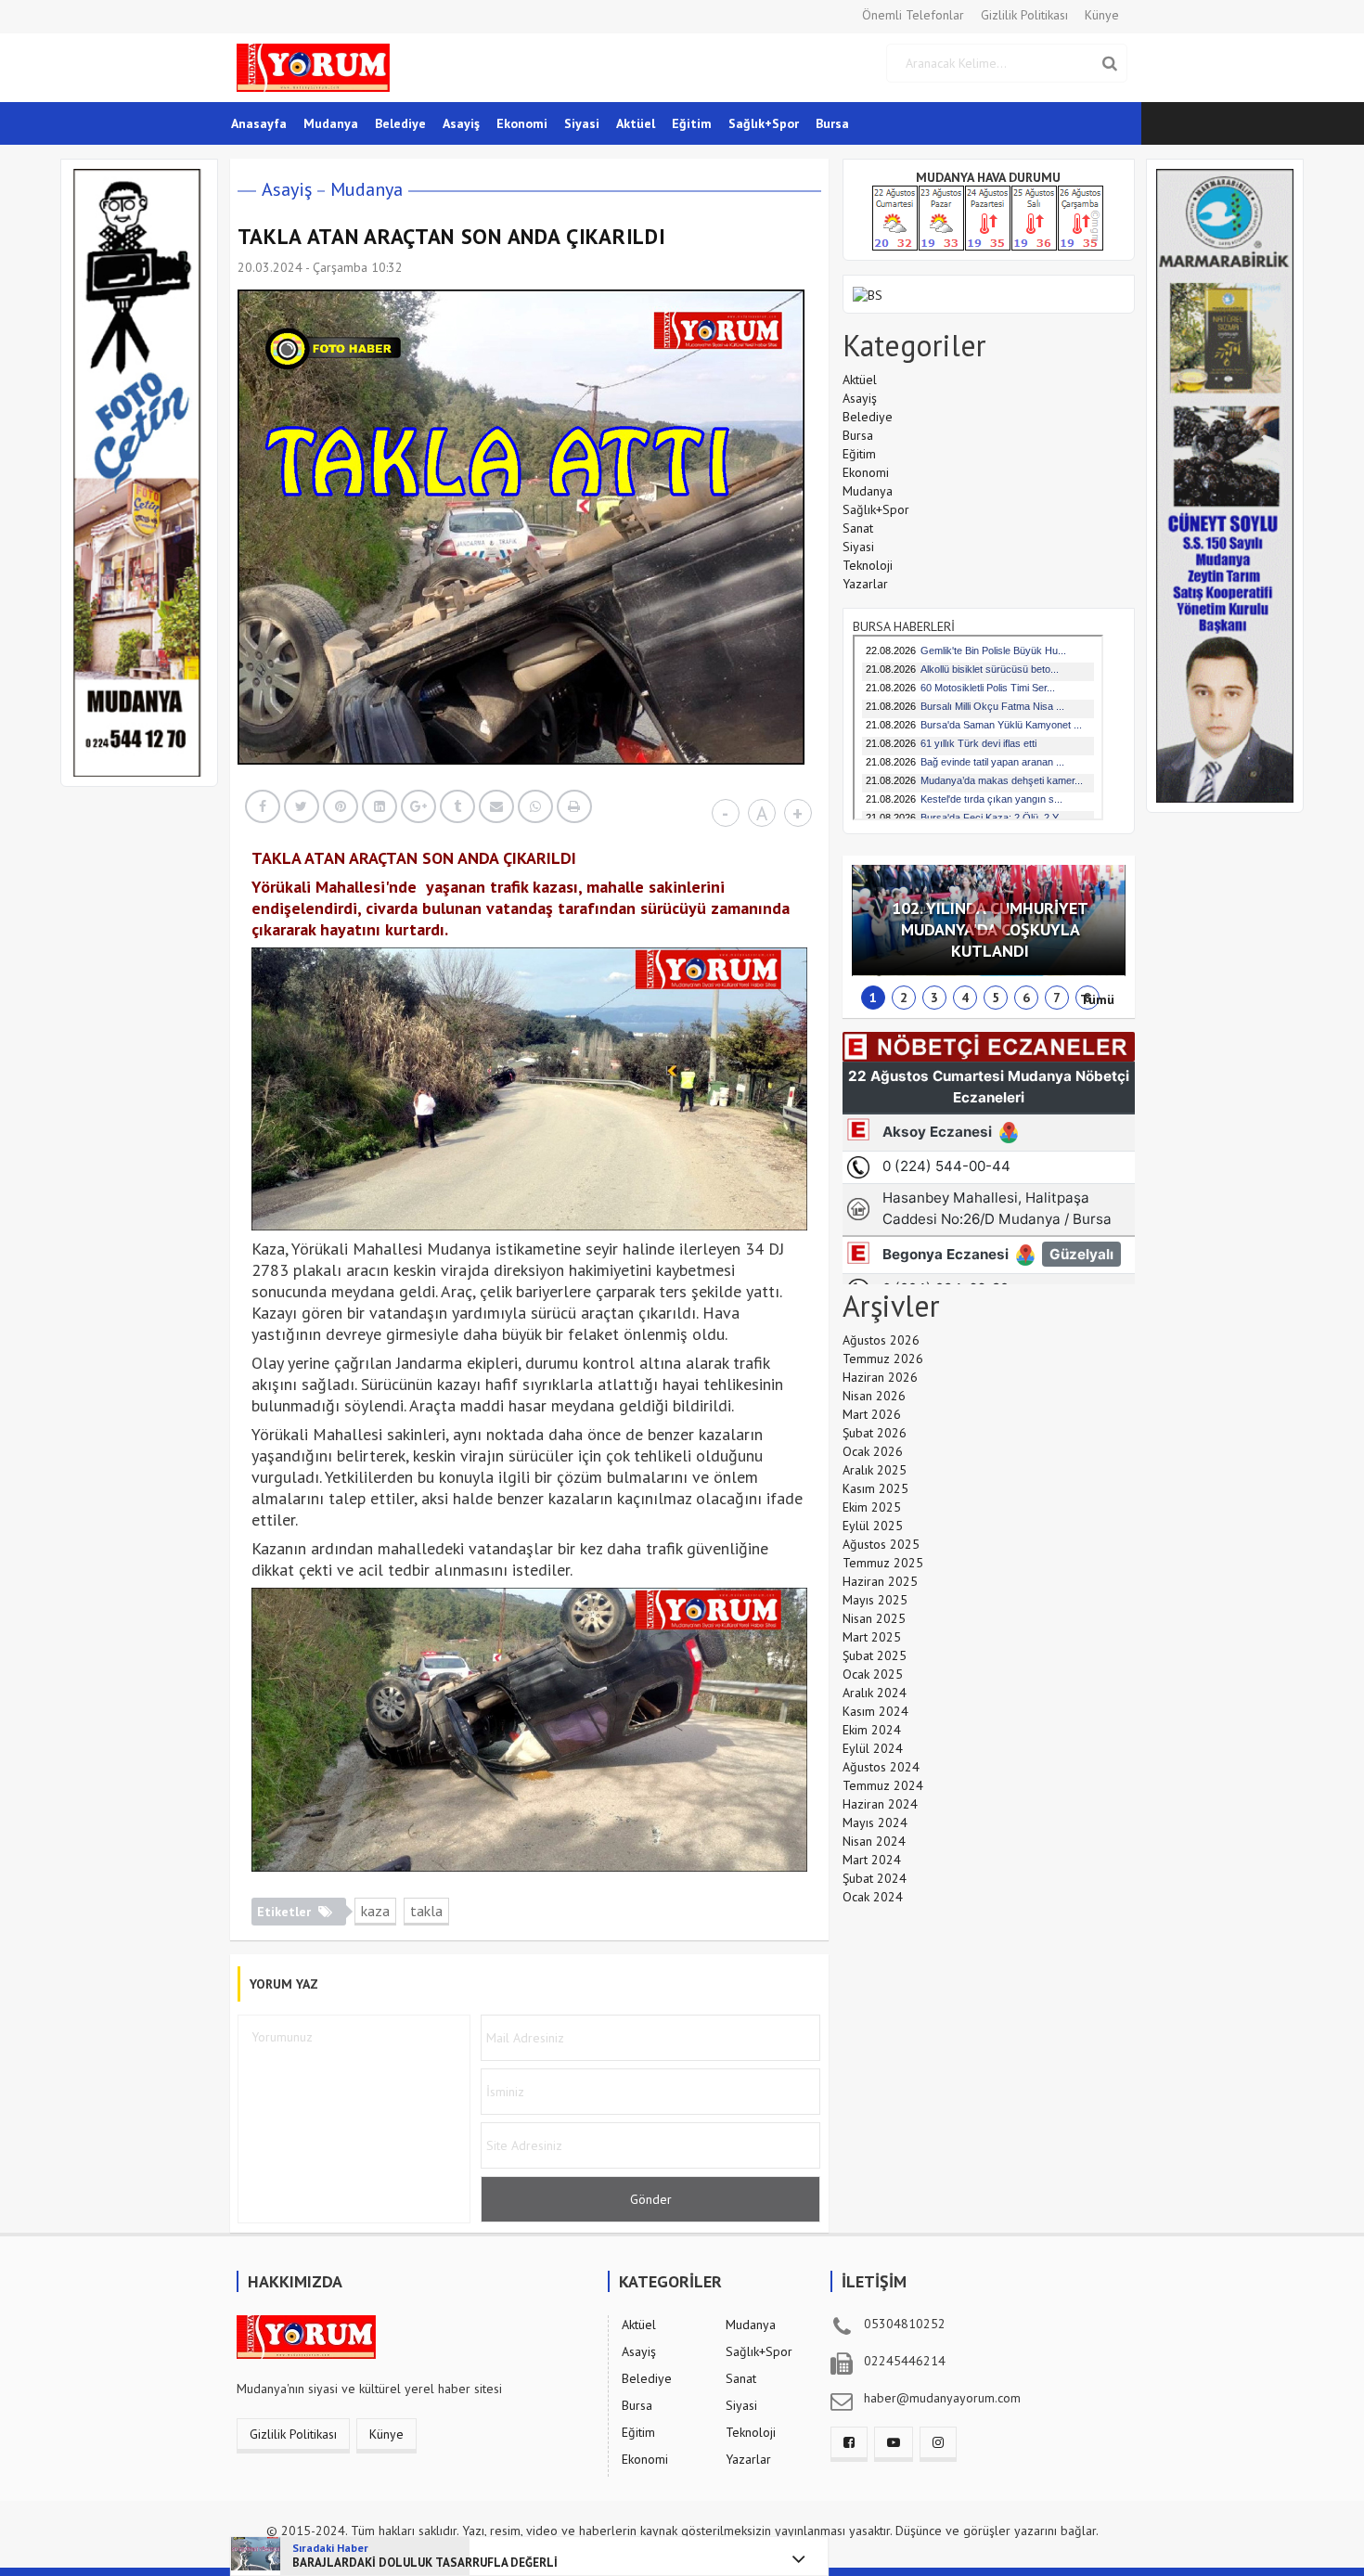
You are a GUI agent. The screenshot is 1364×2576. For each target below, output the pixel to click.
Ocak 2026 (873, 1451)
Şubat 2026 (875, 1433)
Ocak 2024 (873, 1897)
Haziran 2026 (880, 1377)
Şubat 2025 (875, 1655)
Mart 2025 (872, 1637)
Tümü (1097, 999)
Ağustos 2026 (881, 1340)
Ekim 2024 (872, 1730)
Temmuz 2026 (883, 1359)
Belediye (400, 123)
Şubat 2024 (875, 1878)
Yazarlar (865, 584)
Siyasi (582, 123)
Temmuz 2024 (883, 1785)
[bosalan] (868, 293)
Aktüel (636, 123)
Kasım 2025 (875, 1488)
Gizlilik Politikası (1024, 15)
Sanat (858, 528)
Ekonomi (522, 123)
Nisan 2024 (874, 1841)
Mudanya (331, 123)
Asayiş (461, 123)
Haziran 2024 (880, 1804)
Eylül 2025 (873, 1526)
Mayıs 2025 (875, 1600)
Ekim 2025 (872, 1507)
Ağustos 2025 (881, 1544)
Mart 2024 (872, 1860)
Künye (1102, 15)
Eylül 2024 (873, 1748)
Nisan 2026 (874, 1396)
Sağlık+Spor (764, 123)
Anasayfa (259, 123)
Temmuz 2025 (883, 1563)
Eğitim (692, 123)
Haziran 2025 (880, 1581)
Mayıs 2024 (875, 1823)
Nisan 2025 (874, 1618)
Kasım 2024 (875, 1711)
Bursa (832, 123)
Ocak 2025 (873, 1674)
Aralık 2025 (875, 1470)
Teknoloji (868, 565)
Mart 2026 (872, 1414)
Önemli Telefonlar (913, 15)
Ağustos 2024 (881, 1767)
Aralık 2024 (875, 1693)
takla (426, 1911)
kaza (375, 1911)
